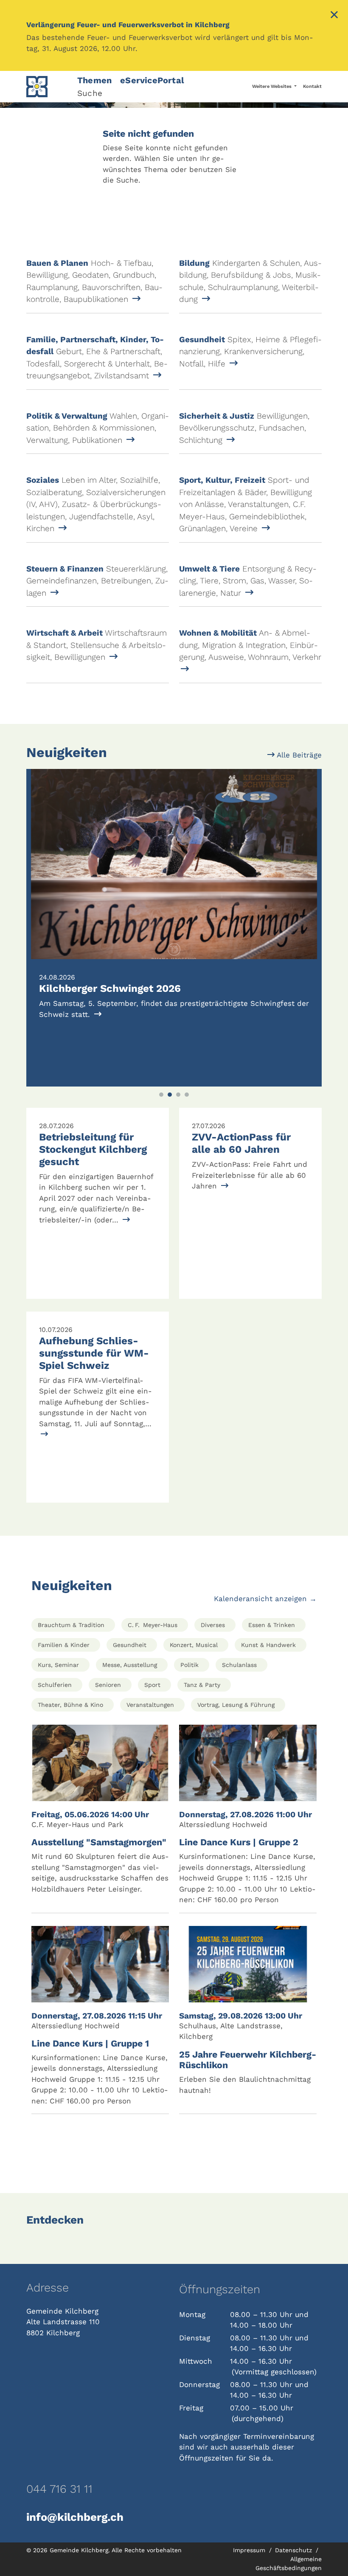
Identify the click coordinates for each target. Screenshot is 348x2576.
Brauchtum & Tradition (71, 1625)
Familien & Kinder (64, 1645)
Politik (189, 1665)
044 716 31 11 (59, 2489)
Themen (94, 80)
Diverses (213, 1625)
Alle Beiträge (298, 755)
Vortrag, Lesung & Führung (236, 1705)
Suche (90, 93)
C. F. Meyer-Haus (153, 1625)
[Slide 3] (178, 1095)
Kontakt (312, 86)
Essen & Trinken (272, 1625)
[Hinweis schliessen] (334, 16)
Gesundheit (130, 1645)
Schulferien (55, 1685)
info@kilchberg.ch (75, 2517)
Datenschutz (295, 2550)
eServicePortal (152, 80)
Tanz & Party (202, 1685)
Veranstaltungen (150, 1705)
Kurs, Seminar (58, 1665)
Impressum (250, 2550)
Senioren (108, 1685)
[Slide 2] (170, 1095)
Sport (152, 1685)
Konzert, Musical (194, 1645)
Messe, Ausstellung (130, 1665)
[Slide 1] (161, 1095)
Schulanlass (239, 1665)
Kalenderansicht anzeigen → (265, 1599)
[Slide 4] (187, 1095)
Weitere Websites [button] (272, 86)
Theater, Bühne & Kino (70, 1705)
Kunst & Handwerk (268, 1645)
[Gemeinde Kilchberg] (47, 87)
